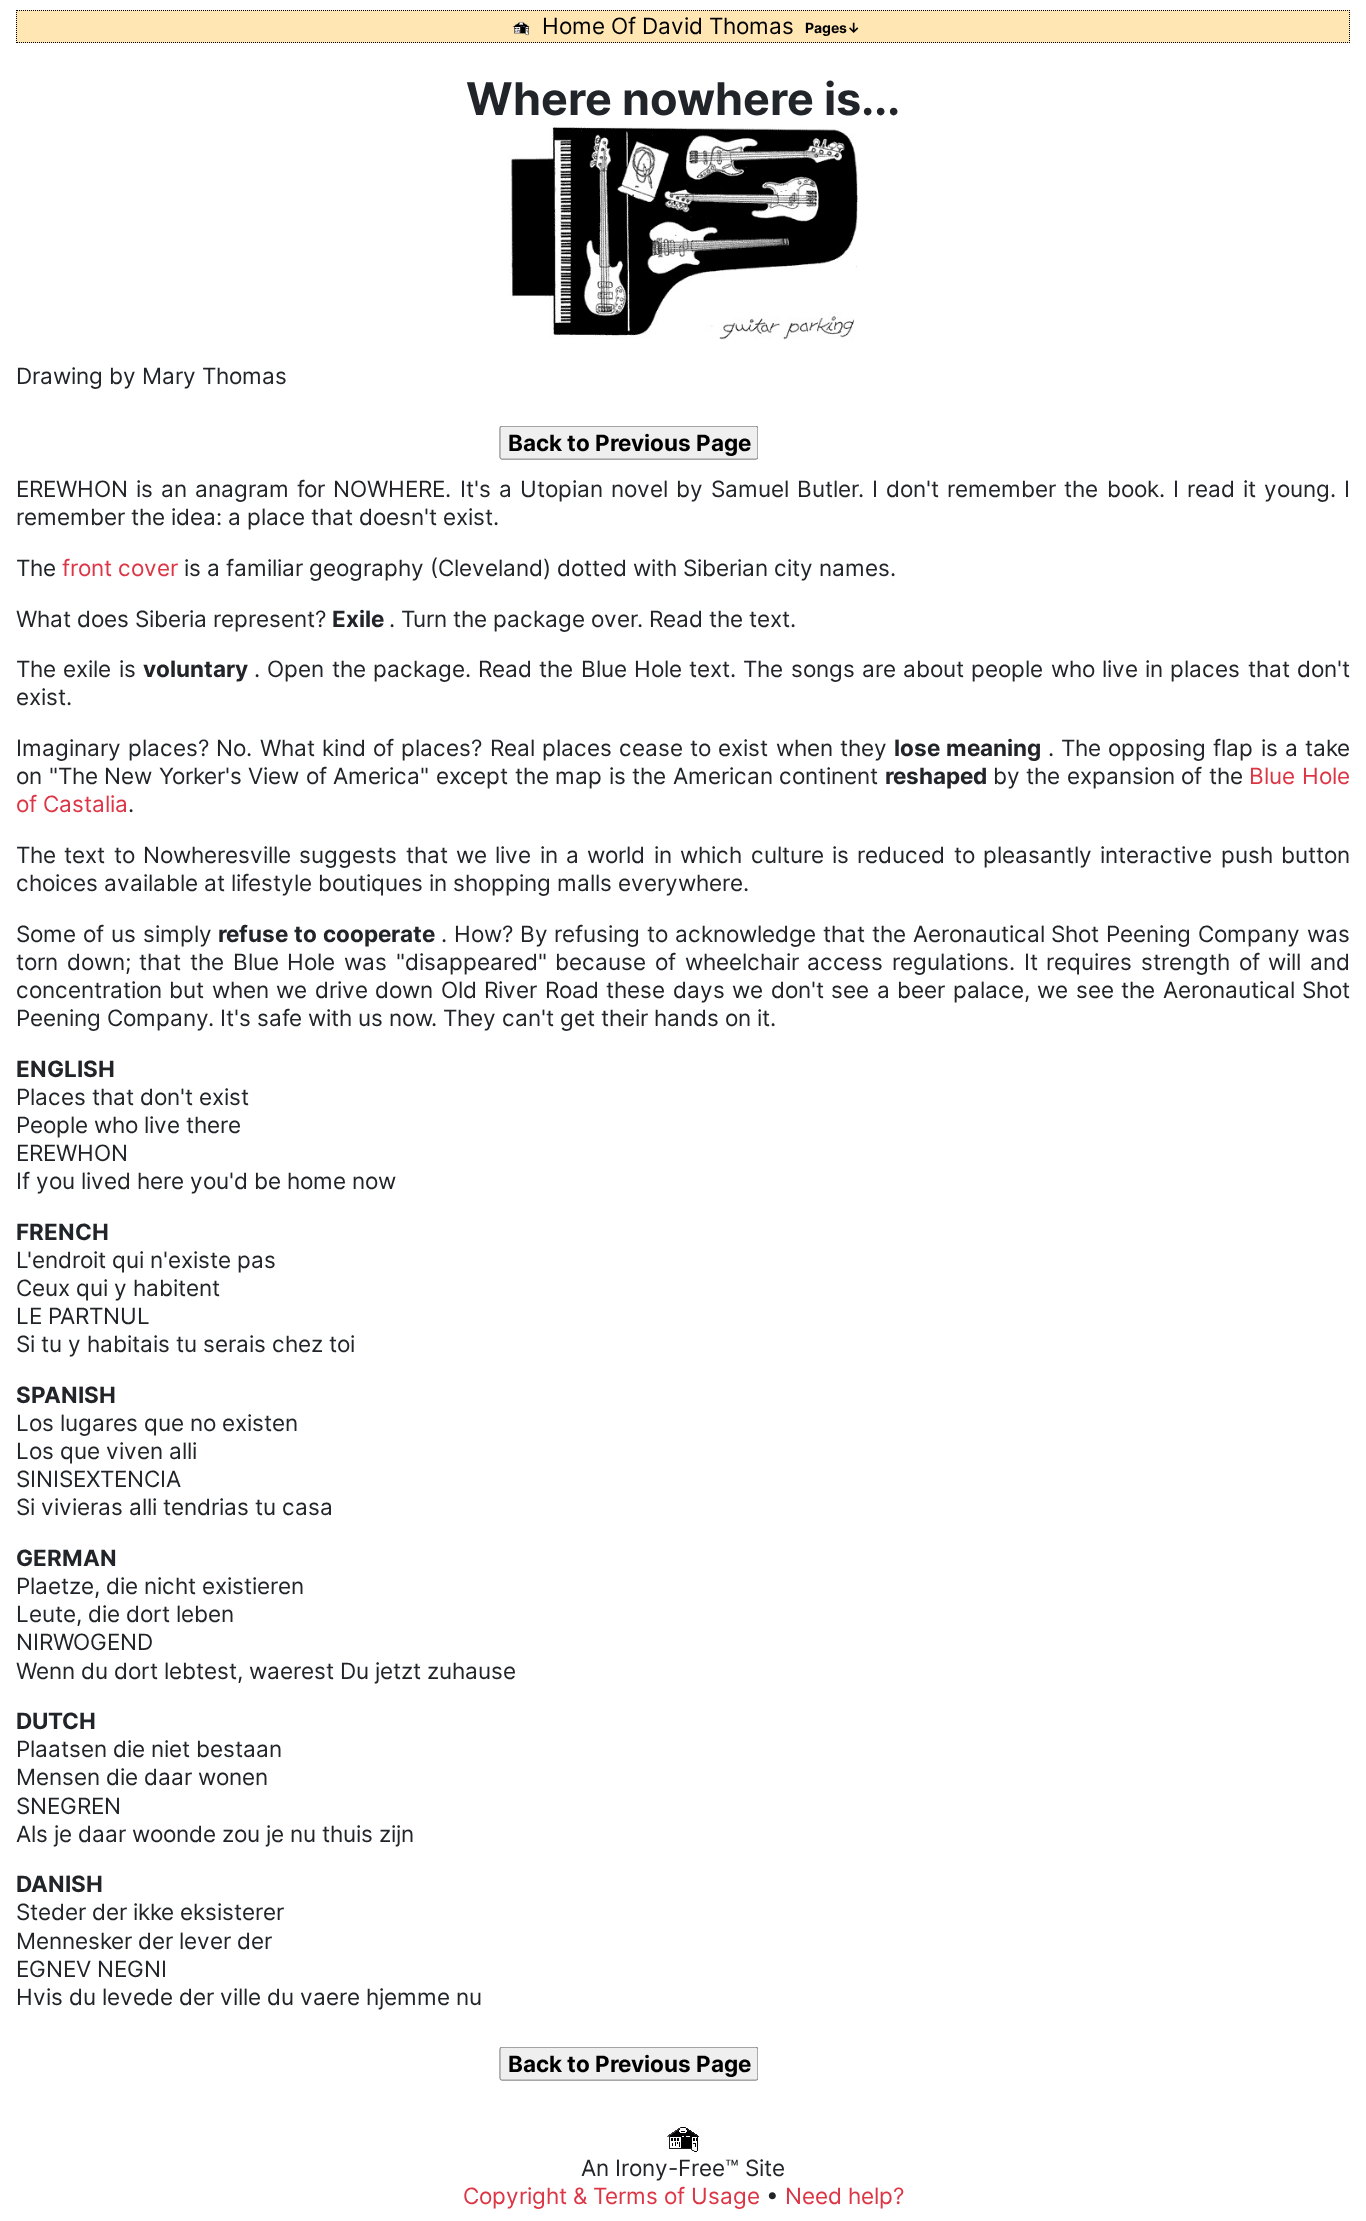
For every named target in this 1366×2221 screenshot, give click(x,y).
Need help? (844, 2195)
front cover (120, 567)
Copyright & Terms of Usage (614, 2195)
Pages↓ (832, 27)
